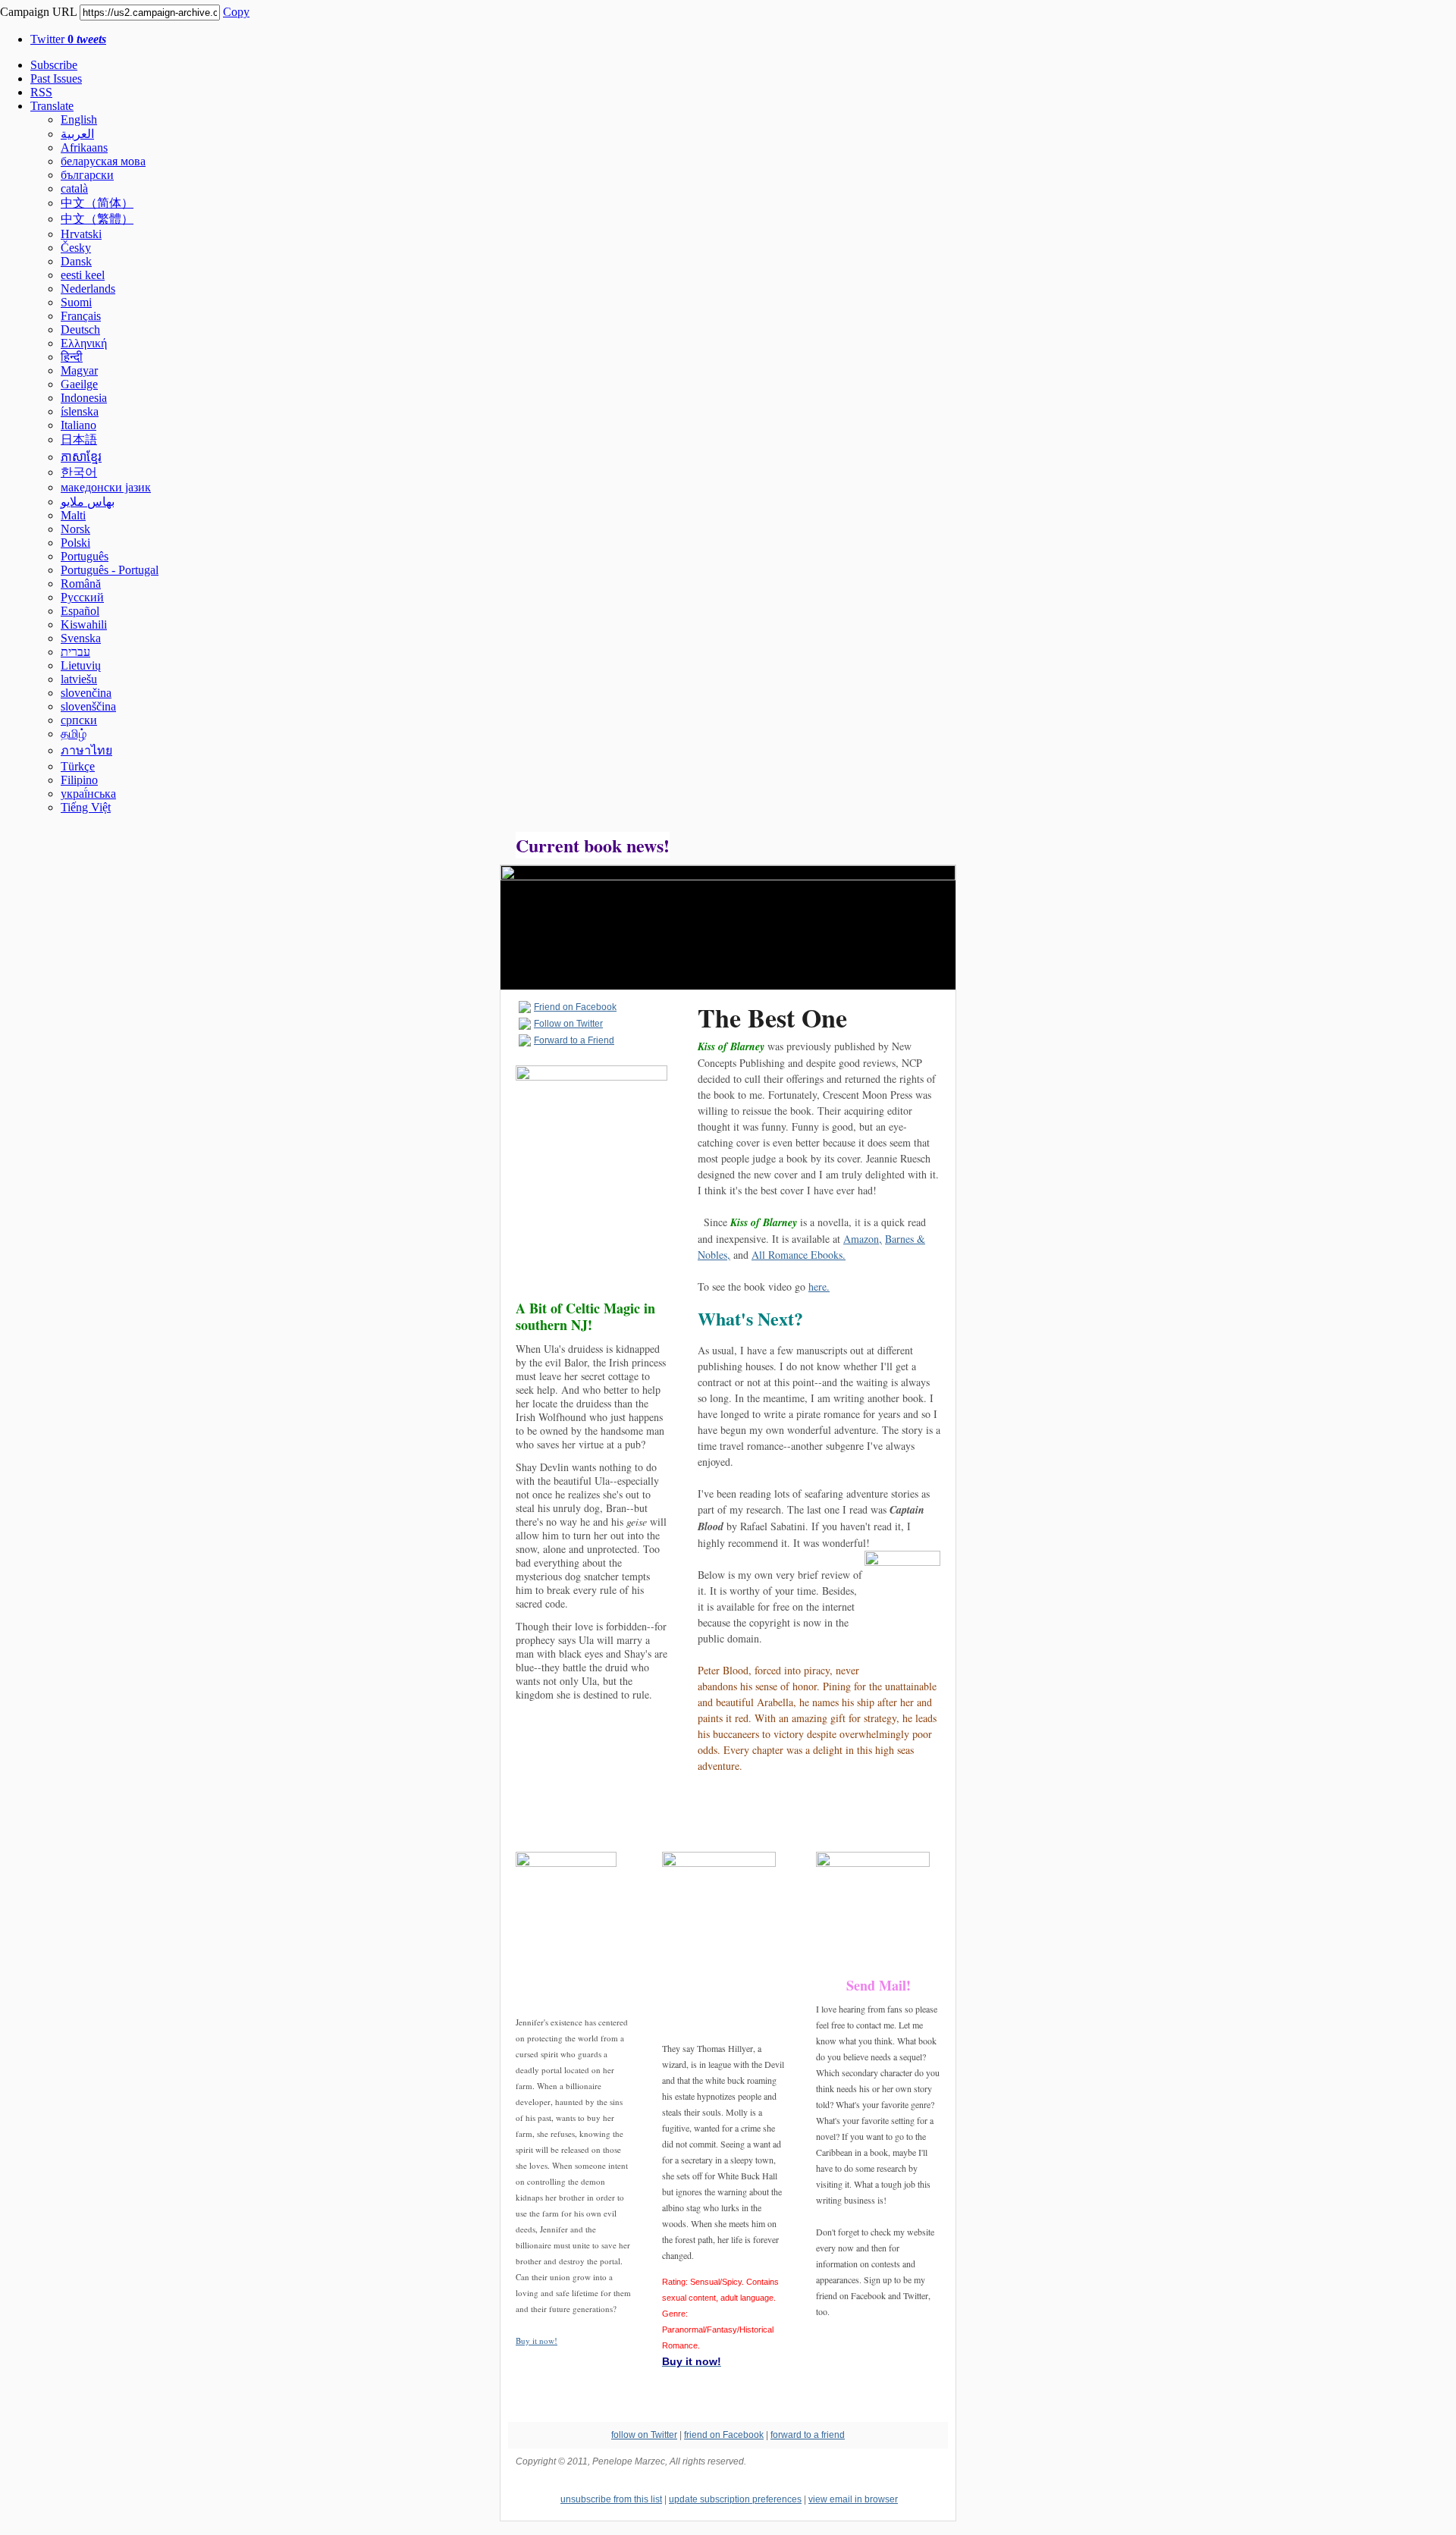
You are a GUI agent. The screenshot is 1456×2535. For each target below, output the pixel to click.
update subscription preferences (735, 2499)
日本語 (79, 439)
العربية (77, 134)
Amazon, (863, 1239)
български (87, 175)
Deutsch (80, 329)
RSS (41, 92)
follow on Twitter (644, 2435)
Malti (73, 515)
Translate (52, 106)
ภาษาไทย (86, 750)
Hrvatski (81, 234)
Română (81, 584)
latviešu (79, 679)
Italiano (78, 425)
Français (81, 316)
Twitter (68, 39)
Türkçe (78, 766)
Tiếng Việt (86, 807)
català (74, 188)
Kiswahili (84, 624)
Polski (75, 543)
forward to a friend (808, 2435)
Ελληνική (84, 343)
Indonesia (84, 398)
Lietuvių (81, 665)
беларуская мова (103, 161)
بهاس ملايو (88, 502)
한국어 (79, 472)
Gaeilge (79, 384)
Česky (76, 248)
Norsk (75, 529)
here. (819, 1286)
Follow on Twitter (568, 1024)
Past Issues (56, 78)
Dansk (76, 261)
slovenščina (88, 706)
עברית (75, 652)
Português (85, 556)
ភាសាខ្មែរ (81, 457)
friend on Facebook (724, 2435)
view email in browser (853, 2499)
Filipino (79, 780)
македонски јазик (106, 487)
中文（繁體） (97, 219)
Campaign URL (38, 12)
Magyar (79, 370)
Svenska (81, 638)
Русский (82, 597)
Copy (236, 12)
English (79, 119)
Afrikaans (84, 147)
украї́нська (88, 794)
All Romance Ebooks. (799, 1255)
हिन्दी (72, 357)
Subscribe (54, 65)
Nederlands (88, 289)
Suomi (76, 302)
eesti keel (83, 275)
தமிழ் (74, 734)
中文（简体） (97, 203)
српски (79, 720)
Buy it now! (537, 2340)
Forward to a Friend (574, 1040)
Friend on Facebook (575, 1007)
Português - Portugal (110, 570)
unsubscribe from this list (611, 2499)
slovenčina (86, 693)
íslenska (80, 411)
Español (80, 611)
